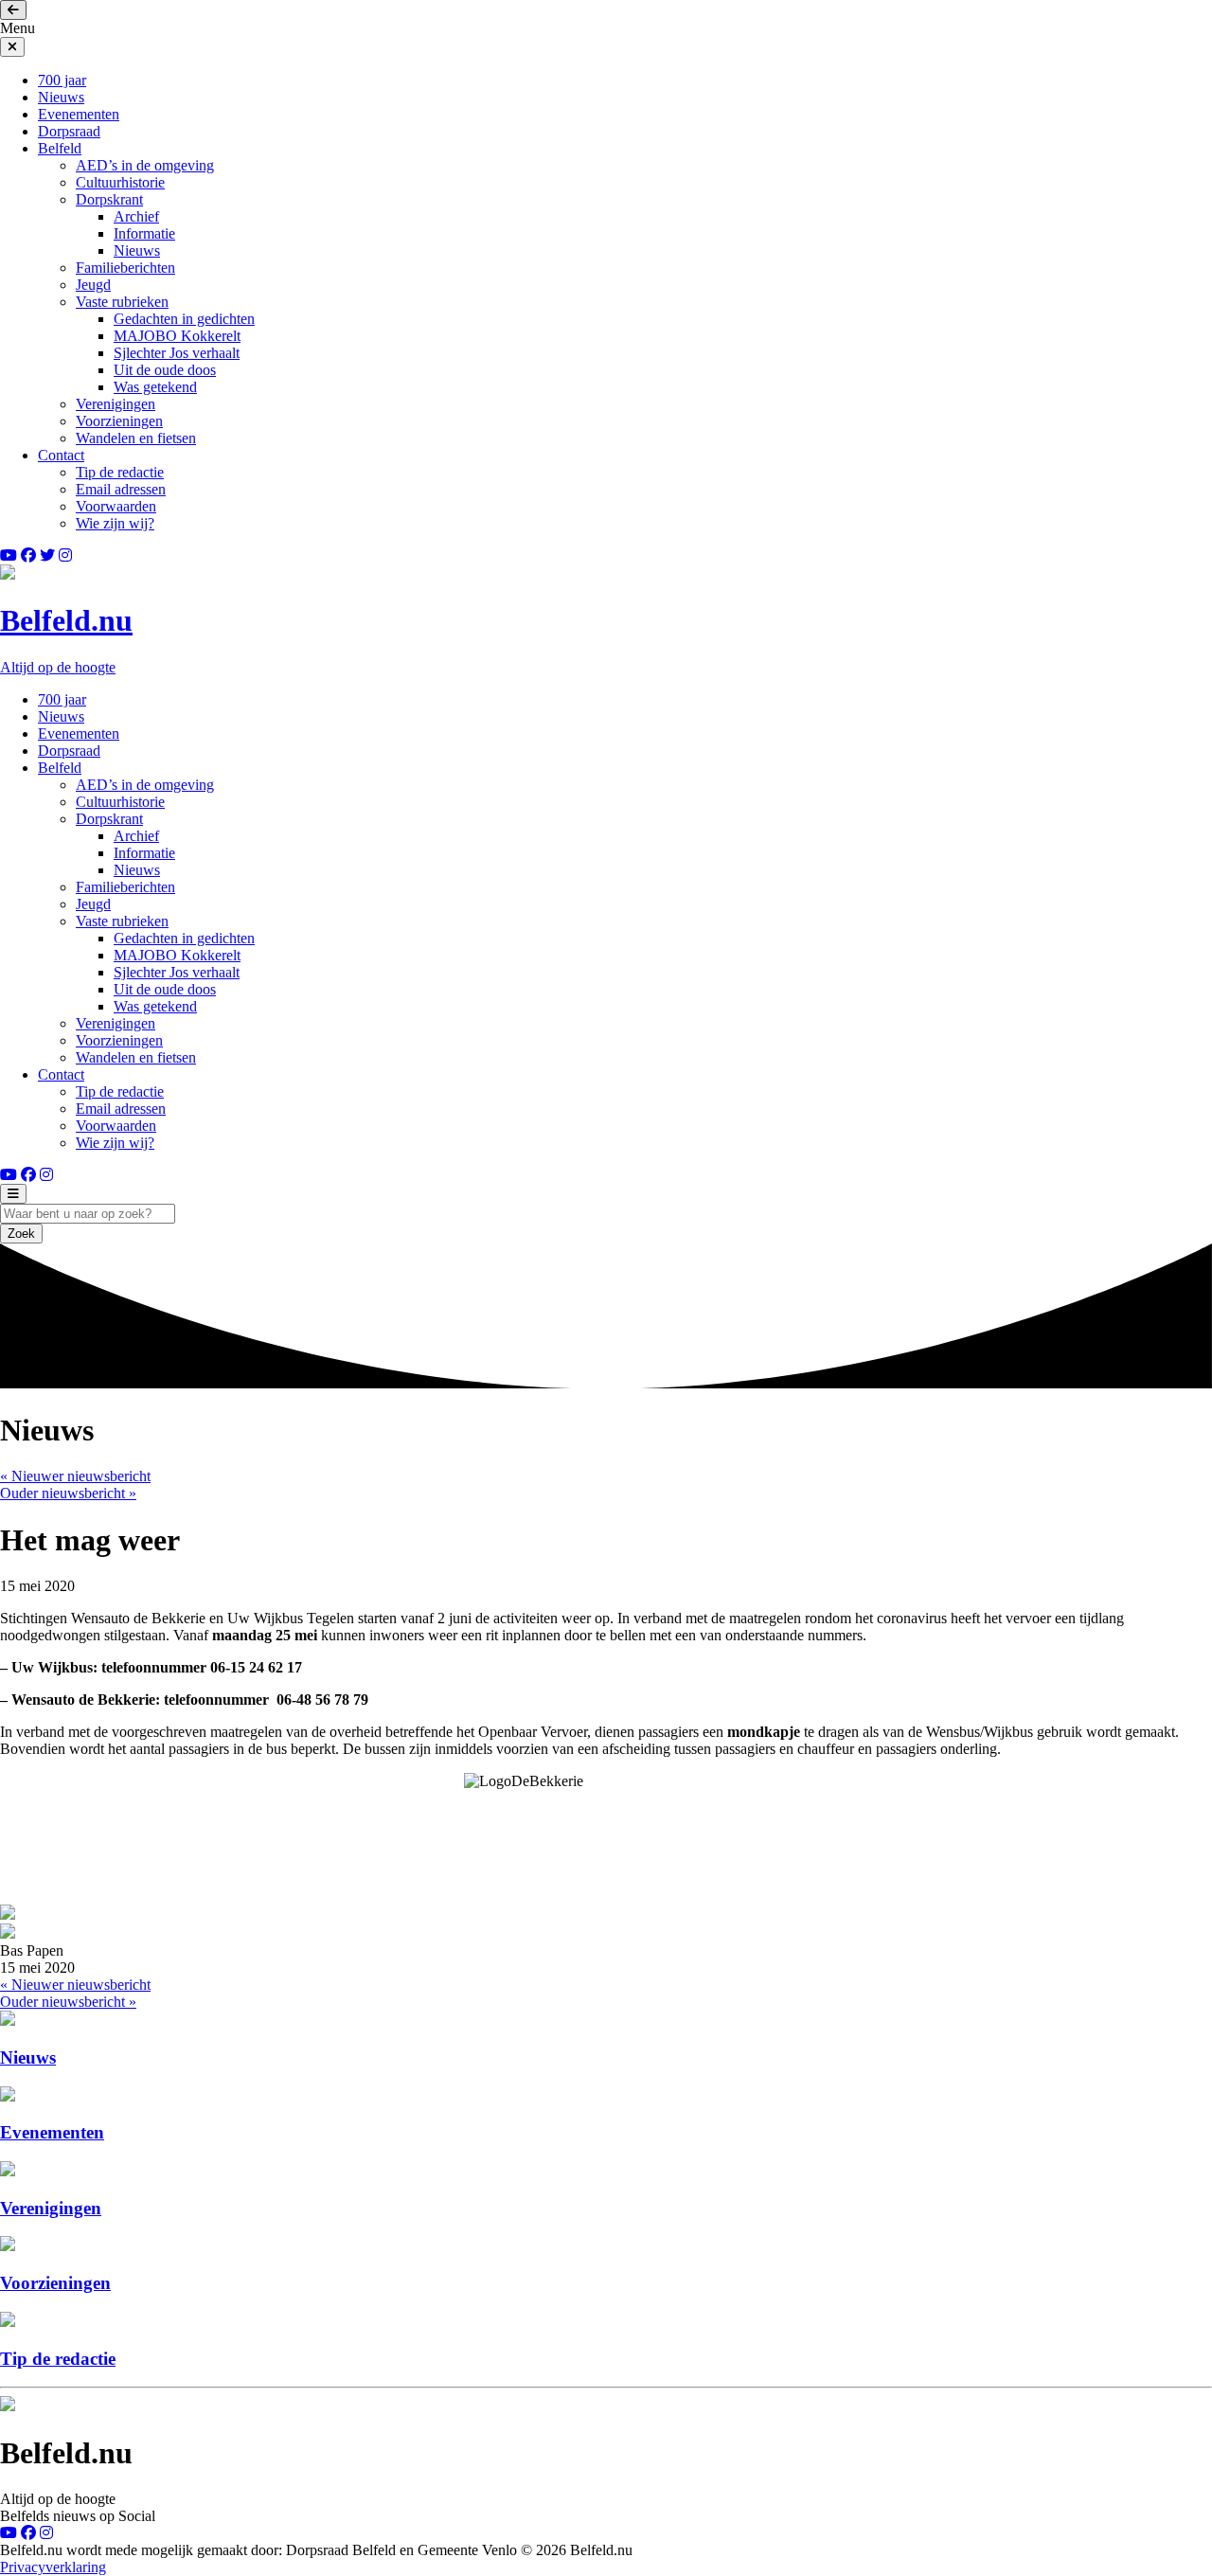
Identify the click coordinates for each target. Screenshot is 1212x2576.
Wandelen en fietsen (136, 438)
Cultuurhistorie (120, 182)
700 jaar (62, 80)
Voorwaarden (116, 506)
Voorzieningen (119, 421)
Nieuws (61, 97)
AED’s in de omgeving (145, 165)
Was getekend (155, 387)
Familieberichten (125, 268)
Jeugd (93, 285)
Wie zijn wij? (115, 523)
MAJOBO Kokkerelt (177, 336)
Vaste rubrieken (122, 302)
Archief (136, 216)
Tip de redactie (120, 472)
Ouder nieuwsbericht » (68, 1493)
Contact (61, 455)
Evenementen (79, 114)
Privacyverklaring (53, 2567)
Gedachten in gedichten (184, 319)
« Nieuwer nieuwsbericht (75, 1476)
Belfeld (60, 148)
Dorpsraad (69, 131)
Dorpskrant (109, 199)
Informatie (144, 233)
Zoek (21, 1234)
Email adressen (121, 489)
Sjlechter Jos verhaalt (177, 353)
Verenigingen (116, 404)
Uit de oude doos (165, 370)
